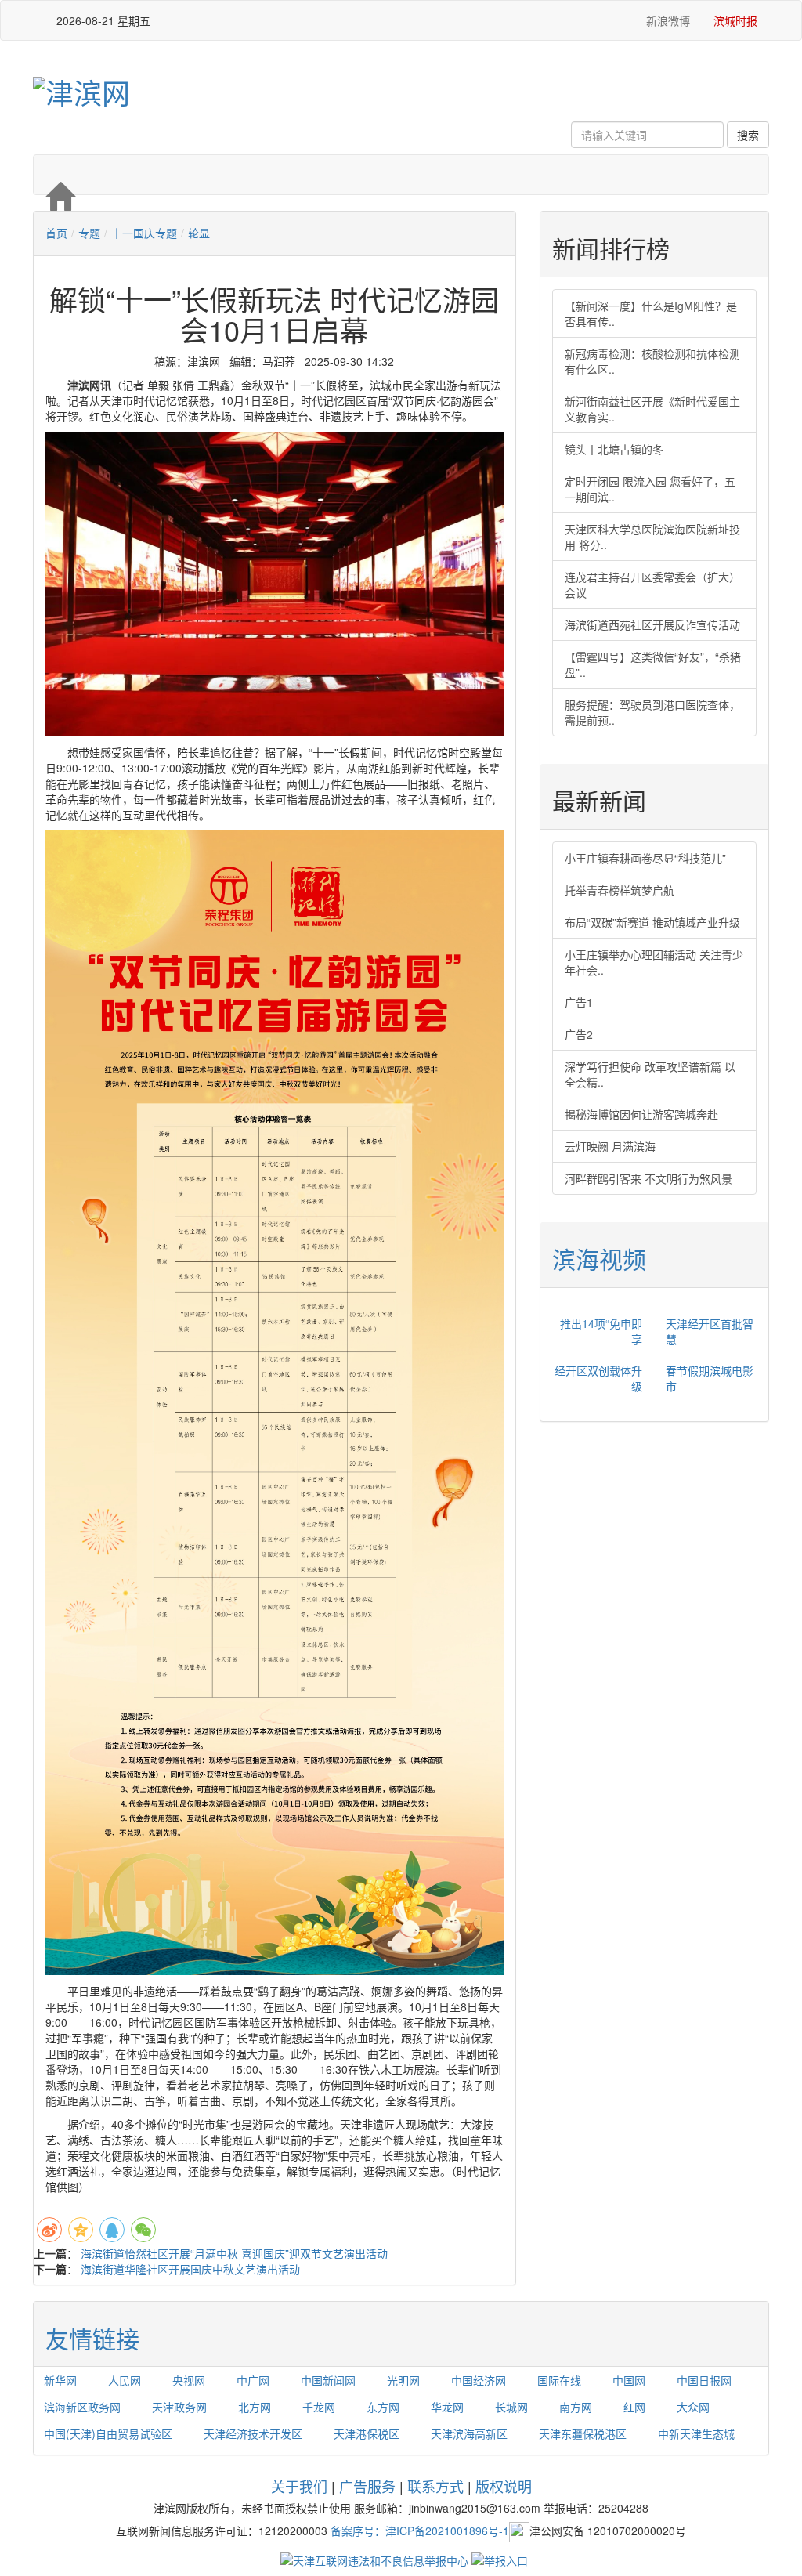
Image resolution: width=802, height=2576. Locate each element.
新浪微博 (667, 20)
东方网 (383, 2407)
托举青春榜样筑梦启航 (620, 890)
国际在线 (559, 2380)
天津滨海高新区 (469, 2433)
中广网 (253, 2380)
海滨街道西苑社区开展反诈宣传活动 (652, 624)
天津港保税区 (367, 2433)
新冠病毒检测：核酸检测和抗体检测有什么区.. (652, 361)
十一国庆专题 (144, 233)
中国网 (629, 2380)
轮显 (199, 233)
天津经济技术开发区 (253, 2433)
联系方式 (435, 2486)
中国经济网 (479, 2380)
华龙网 (447, 2407)
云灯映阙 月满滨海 (610, 1146)
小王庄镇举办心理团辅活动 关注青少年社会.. (654, 962)
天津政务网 (179, 2407)
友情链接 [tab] (92, 2338)
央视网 (189, 2380)
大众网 (693, 2407)
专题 (89, 233)
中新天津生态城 (696, 2433)
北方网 (255, 2407)
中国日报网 (704, 2380)
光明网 (403, 2380)
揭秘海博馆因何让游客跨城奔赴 (641, 1114)
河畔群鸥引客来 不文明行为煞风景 (648, 1178)
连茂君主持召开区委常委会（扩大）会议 (652, 584)
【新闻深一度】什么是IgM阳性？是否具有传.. (651, 313)
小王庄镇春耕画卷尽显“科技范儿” (645, 858)
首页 (56, 233)
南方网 (576, 2407)
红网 (634, 2407)
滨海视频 (599, 1259)
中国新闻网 (328, 2380)
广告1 (579, 1002)
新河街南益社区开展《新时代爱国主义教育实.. (652, 409)
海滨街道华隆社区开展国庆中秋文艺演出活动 (190, 2269)
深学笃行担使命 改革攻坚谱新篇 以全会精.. (650, 1074)
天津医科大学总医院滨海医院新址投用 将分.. (652, 537)
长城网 (511, 2407)
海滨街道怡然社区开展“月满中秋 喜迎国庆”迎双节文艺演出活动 (234, 2253)
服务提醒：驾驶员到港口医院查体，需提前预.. (652, 712)
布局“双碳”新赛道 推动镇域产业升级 (652, 922)
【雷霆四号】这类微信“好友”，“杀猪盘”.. (653, 664)
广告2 (579, 1034)
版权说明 (504, 2486)
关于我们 (299, 2486)
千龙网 (319, 2407)
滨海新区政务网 (82, 2407)
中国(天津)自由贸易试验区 (108, 2433)
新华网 (60, 2380)
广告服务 (367, 2486)
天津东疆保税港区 (583, 2433)
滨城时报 (735, 20)
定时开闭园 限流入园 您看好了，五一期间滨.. (650, 489)
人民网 (125, 2380)
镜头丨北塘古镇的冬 (614, 449)
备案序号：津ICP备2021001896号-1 (420, 2531)
